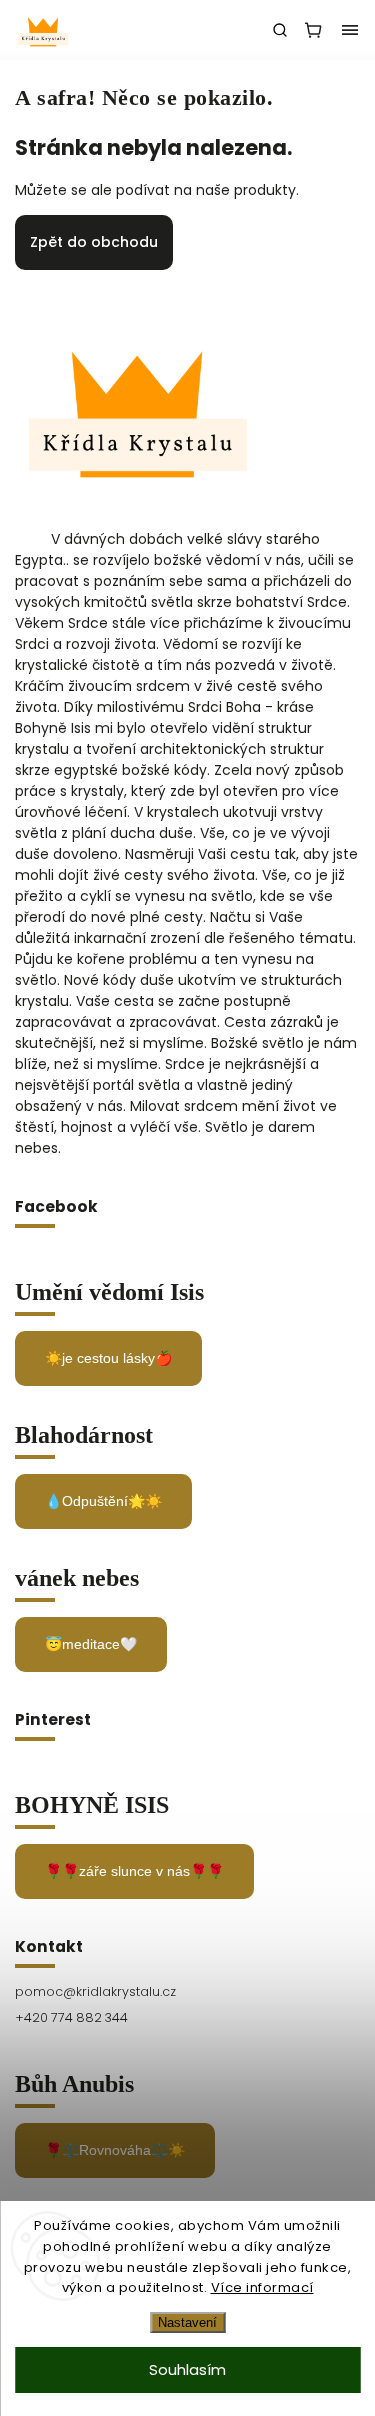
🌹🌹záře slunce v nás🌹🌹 (134, 1871)
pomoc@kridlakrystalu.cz (95, 1991)
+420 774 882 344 (71, 2017)
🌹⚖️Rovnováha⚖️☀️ (115, 2150)
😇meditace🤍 (91, 1644)
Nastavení (187, 2322)
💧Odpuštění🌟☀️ (103, 1501)
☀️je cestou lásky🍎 (108, 1358)
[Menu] (350, 30)
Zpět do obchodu (94, 242)
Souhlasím (187, 2369)
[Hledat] (280, 30)
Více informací (262, 2287)
